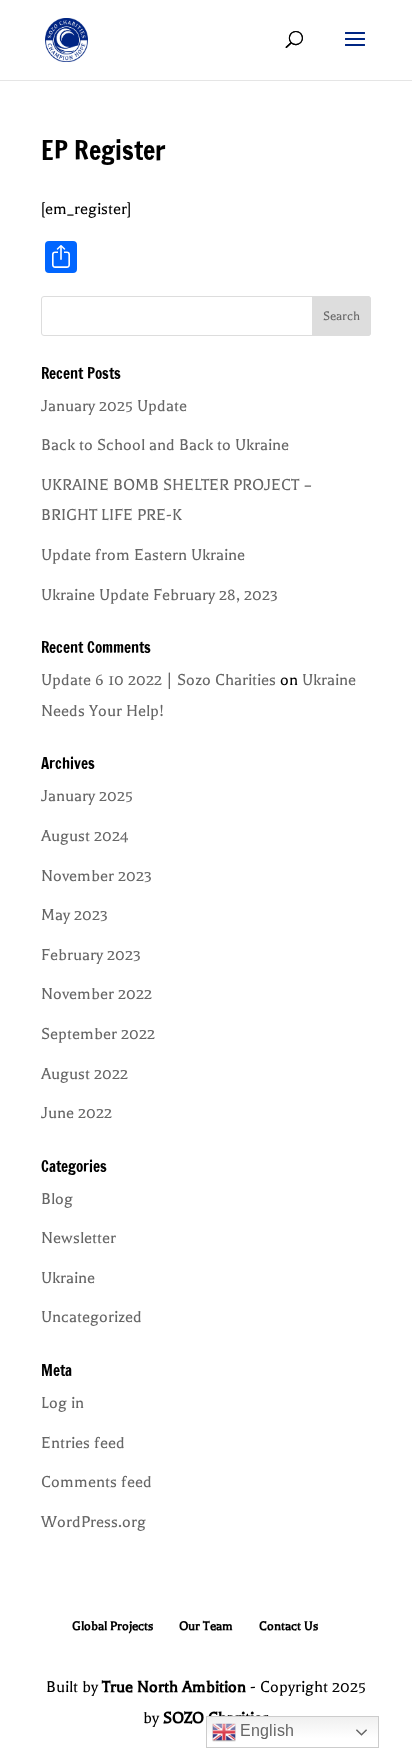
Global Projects (112, 1626)
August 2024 (85, 836)
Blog (57, 1199)
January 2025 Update (114, 406)
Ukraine (68, 1278)
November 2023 (96, 876)
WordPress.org (93, 1522)
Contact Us (288, 1626)
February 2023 (91, 955)
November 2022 (96, 994)
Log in (62, 1403)
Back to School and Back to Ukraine (165, 445)
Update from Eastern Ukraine (143, 555)
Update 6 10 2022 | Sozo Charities (158, 680)
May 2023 (74, 915)
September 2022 (98, 1034)
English (265, 1730)
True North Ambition (174, 1687)
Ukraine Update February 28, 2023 (159, 595)
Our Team (206, 1626)
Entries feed (83, 1443)
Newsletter (78, 1238)
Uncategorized (91, 1317)
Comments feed (96, 1482)
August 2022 (84, 1074)
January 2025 (87, 796)
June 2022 (76, 1113)
